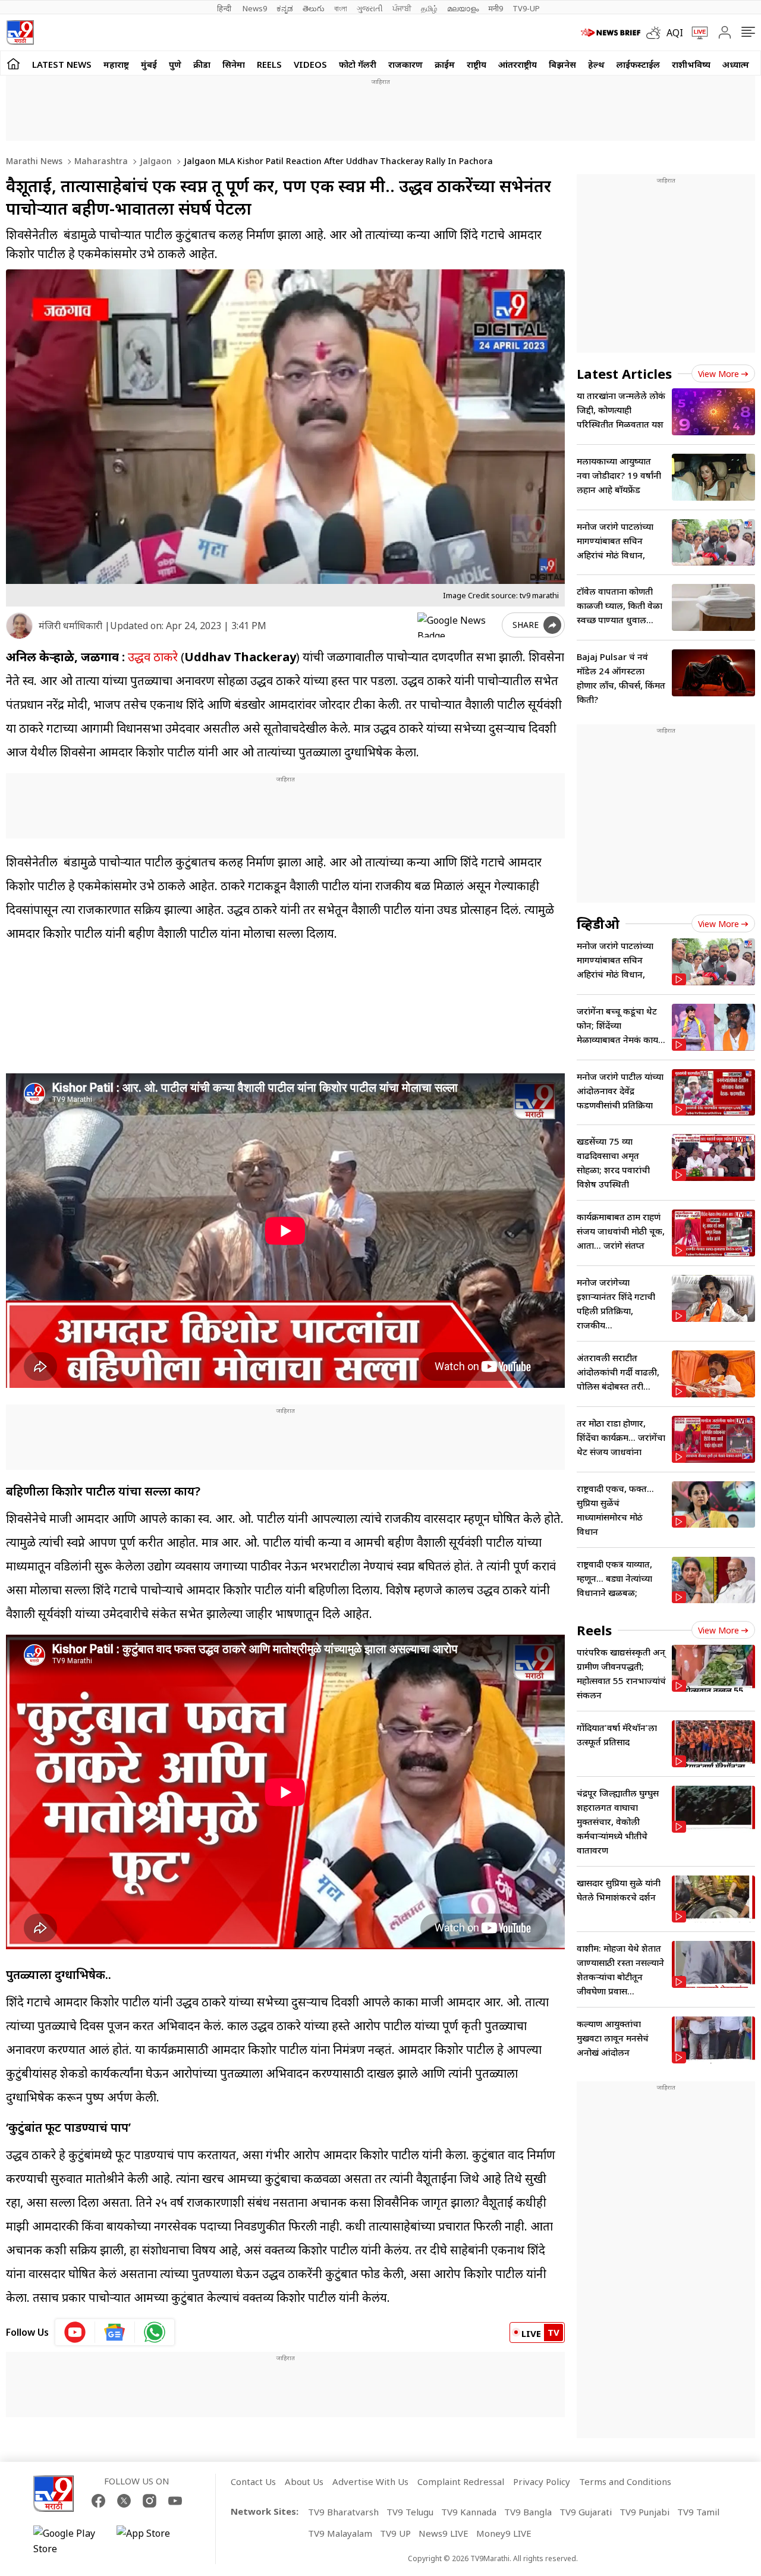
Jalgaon (155, 161)
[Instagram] (150, 2501)
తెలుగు (314, 8)
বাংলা (341, 8)
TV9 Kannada (469, 2512)
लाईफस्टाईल (638, 64)
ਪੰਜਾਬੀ (402, 8)
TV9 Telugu (410, 2512)
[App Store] (152, 2541)
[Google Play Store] (69, 2541)
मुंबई (149, 64)
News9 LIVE (444, 2533)
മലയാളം (463, 8)
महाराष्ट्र (116, 64)
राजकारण (405, 64)
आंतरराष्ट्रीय (518, 64)
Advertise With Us (370, 2481)
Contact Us (253, 2481)
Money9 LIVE (504, 2533)
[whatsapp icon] (155, 2332)
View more (718, 374)
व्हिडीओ (598, 923)
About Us (304, 2481)
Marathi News (34, 161)
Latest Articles (624, 373)
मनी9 (496, 8)
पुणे (175, 64)
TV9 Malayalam (340, 2533)
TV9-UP (526, 8)
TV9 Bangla (528, 2512)
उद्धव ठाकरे (153, 657)
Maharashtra (100, 161)
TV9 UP (395, 2533)
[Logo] (20, 32)
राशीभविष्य (691, 64)
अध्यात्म (736, 64)
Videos (310, 64)
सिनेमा (234, 64)
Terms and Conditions (625, 2481)
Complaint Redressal (461, 2481)
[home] (13, 63)
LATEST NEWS (62, 64)
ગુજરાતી (370, 8)
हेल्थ (596, 64)
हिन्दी (225, 8)
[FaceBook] (98, 2501)
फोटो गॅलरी (358, 64)
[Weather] (656, 33)
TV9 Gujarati (586, 2512)
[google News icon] (115, 2332)
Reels (269, 64)
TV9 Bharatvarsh (343, 2512)
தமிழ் (429, 8)
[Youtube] (175, 2501)
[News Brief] (611, 33)
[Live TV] (696, 33)
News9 (255, 8)
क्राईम (445, 64)
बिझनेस (562, 64)
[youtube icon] (75, 2332)
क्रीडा (202, 64)
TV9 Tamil (698, 2512)
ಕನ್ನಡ (285, 8)
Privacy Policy (542, 2481)
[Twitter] (124, 2501)
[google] (457, 625)
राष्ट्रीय (477, 64)
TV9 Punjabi (644, 2512)
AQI (675, 33)
